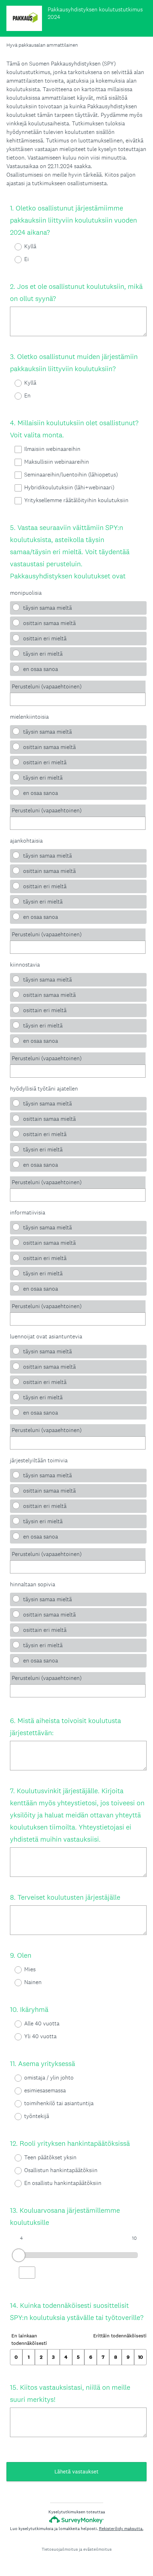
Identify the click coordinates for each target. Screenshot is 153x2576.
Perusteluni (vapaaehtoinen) (47, 686)
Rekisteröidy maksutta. (121, 2529)
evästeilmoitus (97, 2549)
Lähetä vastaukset (76, 2471)
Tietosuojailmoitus (60, 2549)
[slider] (19, 2255)
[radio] (14, 247)
